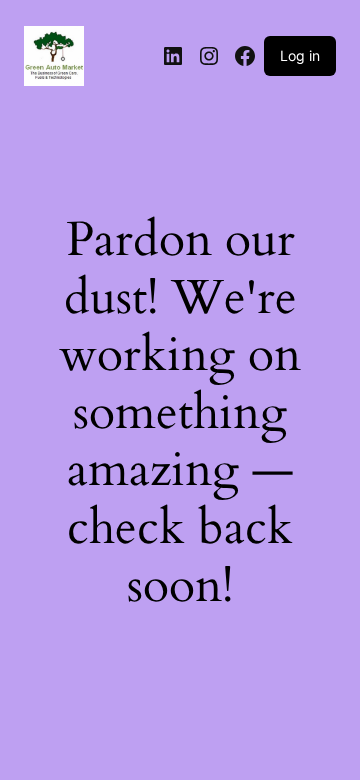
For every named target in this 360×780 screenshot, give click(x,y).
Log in (300, 55)
